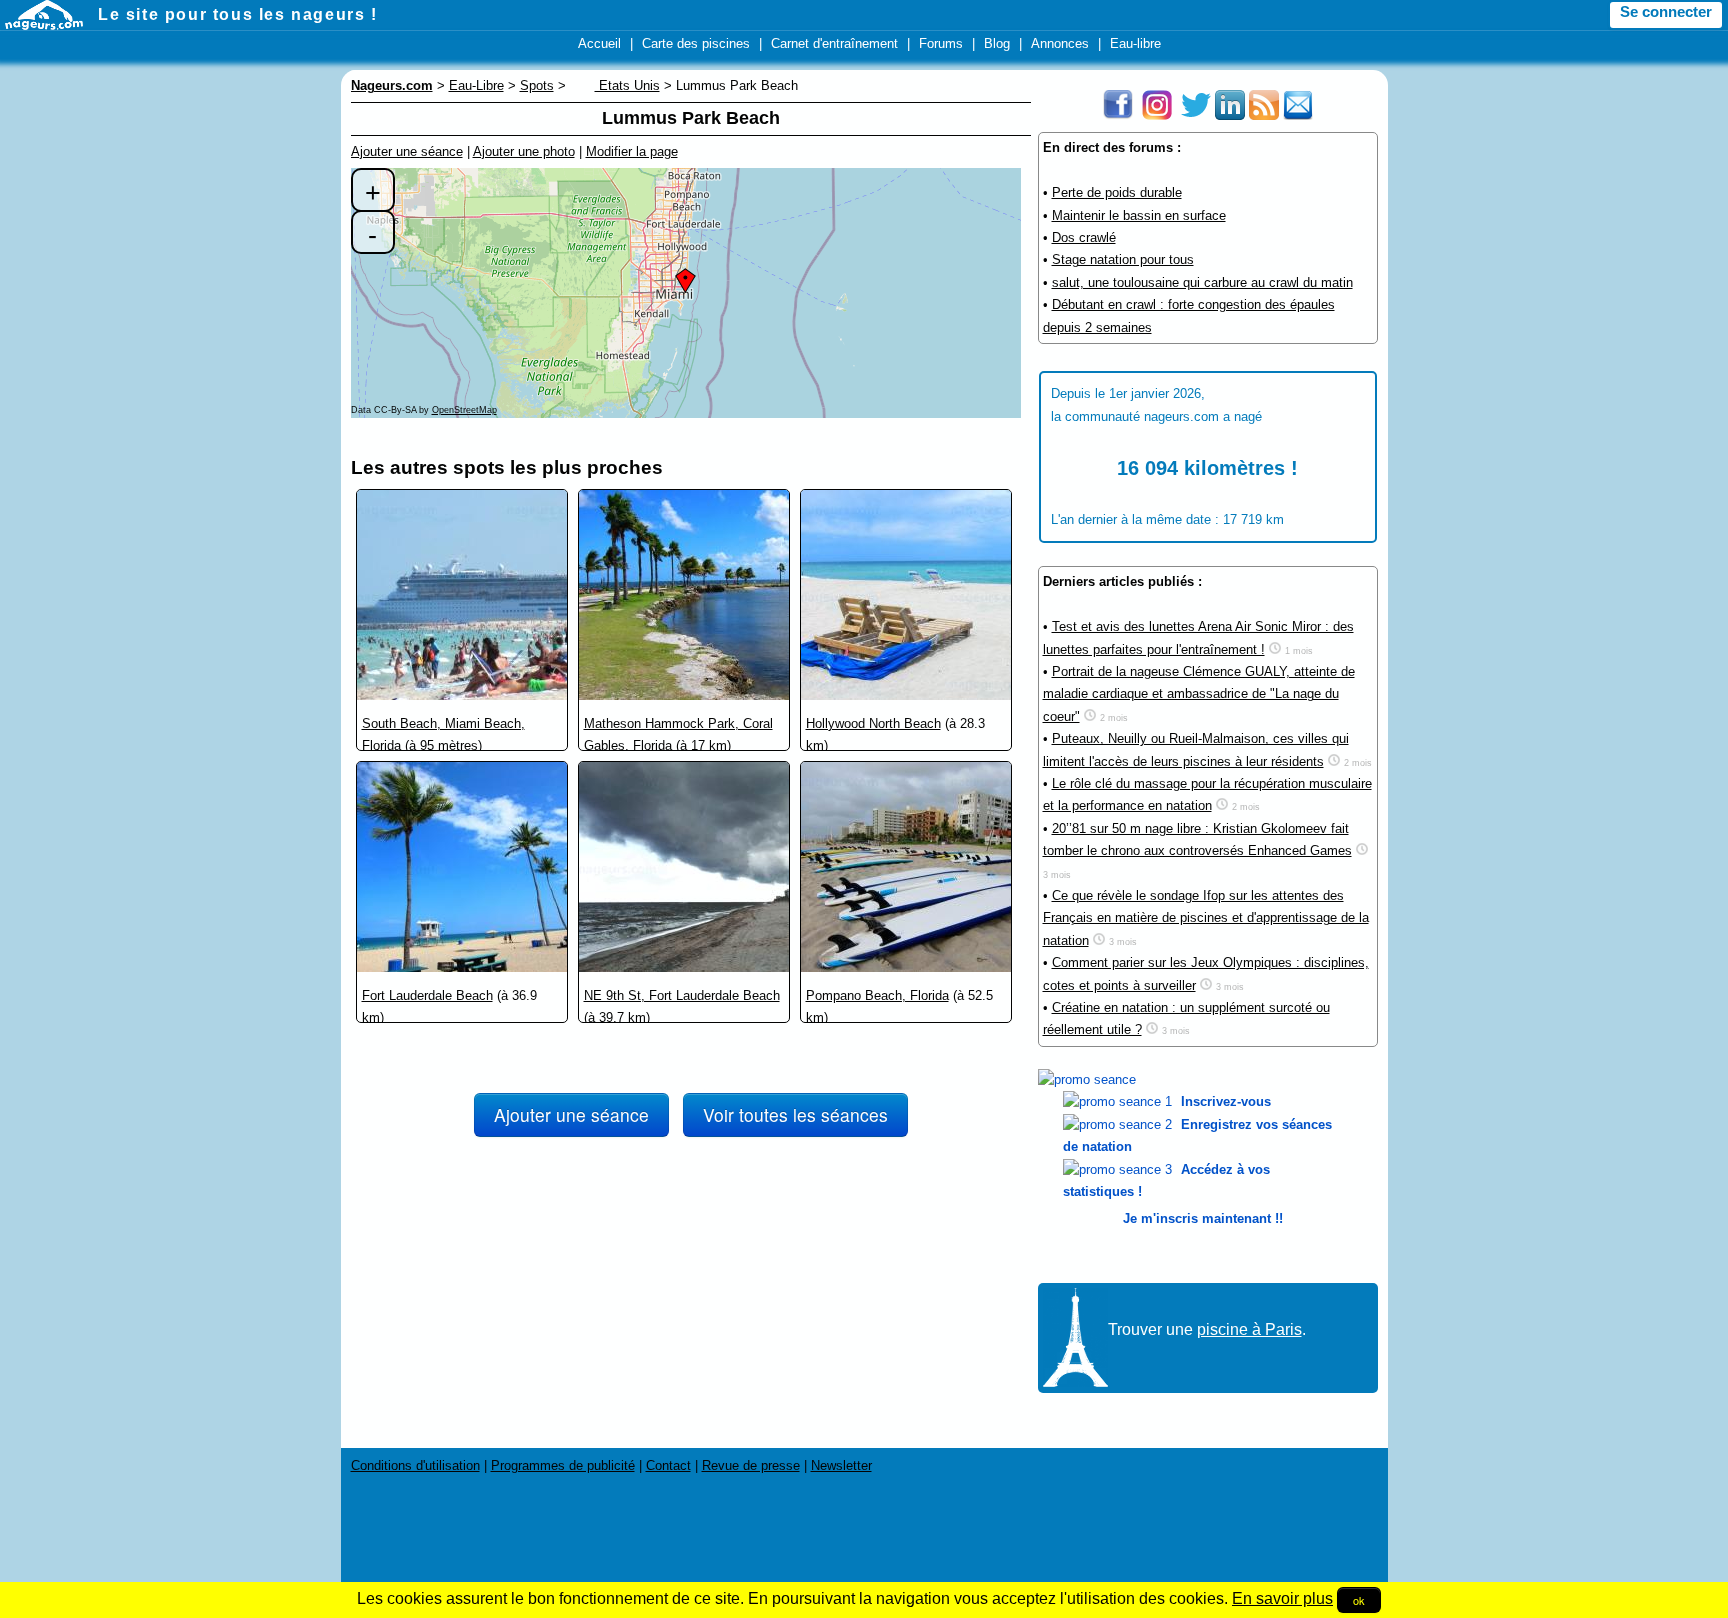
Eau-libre (1135, 43)
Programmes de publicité (563, 1465)
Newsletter (841, 1465)
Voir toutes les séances (795, 1114)
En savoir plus (1282, 1598)
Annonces (1060, 43)
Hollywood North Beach (873, 723)
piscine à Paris (1249, 1329)
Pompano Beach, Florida (877, 995)
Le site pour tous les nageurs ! (238, 14)
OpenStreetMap (464, 410)
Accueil (599, 43)
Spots (537, 85)
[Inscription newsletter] (1298, 115)
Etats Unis (627, 85)
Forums (941, 43)
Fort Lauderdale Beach (427, 995)
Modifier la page (632, 151)
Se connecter (1666, 12)
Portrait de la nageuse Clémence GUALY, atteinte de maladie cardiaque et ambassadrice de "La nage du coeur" (1199, 694)
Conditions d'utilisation (415, 1465)
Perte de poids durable (1117, 192)
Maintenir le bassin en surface (1139, 215)
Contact (668, 1465)
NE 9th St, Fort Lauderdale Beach (682, 995)
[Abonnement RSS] (1264, 115)
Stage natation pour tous (1123, 259)
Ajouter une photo (524, 151)
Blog (997, 43)
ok (1359, 1600)
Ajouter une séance (407, 151)
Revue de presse (751, 1465)
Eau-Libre (476, 85)
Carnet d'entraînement (834, 43)
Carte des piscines (696, 43)
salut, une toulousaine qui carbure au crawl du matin (1202, 282)
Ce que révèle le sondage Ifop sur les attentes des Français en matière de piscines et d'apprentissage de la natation (1206, 918)
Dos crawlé (1084, 237)
